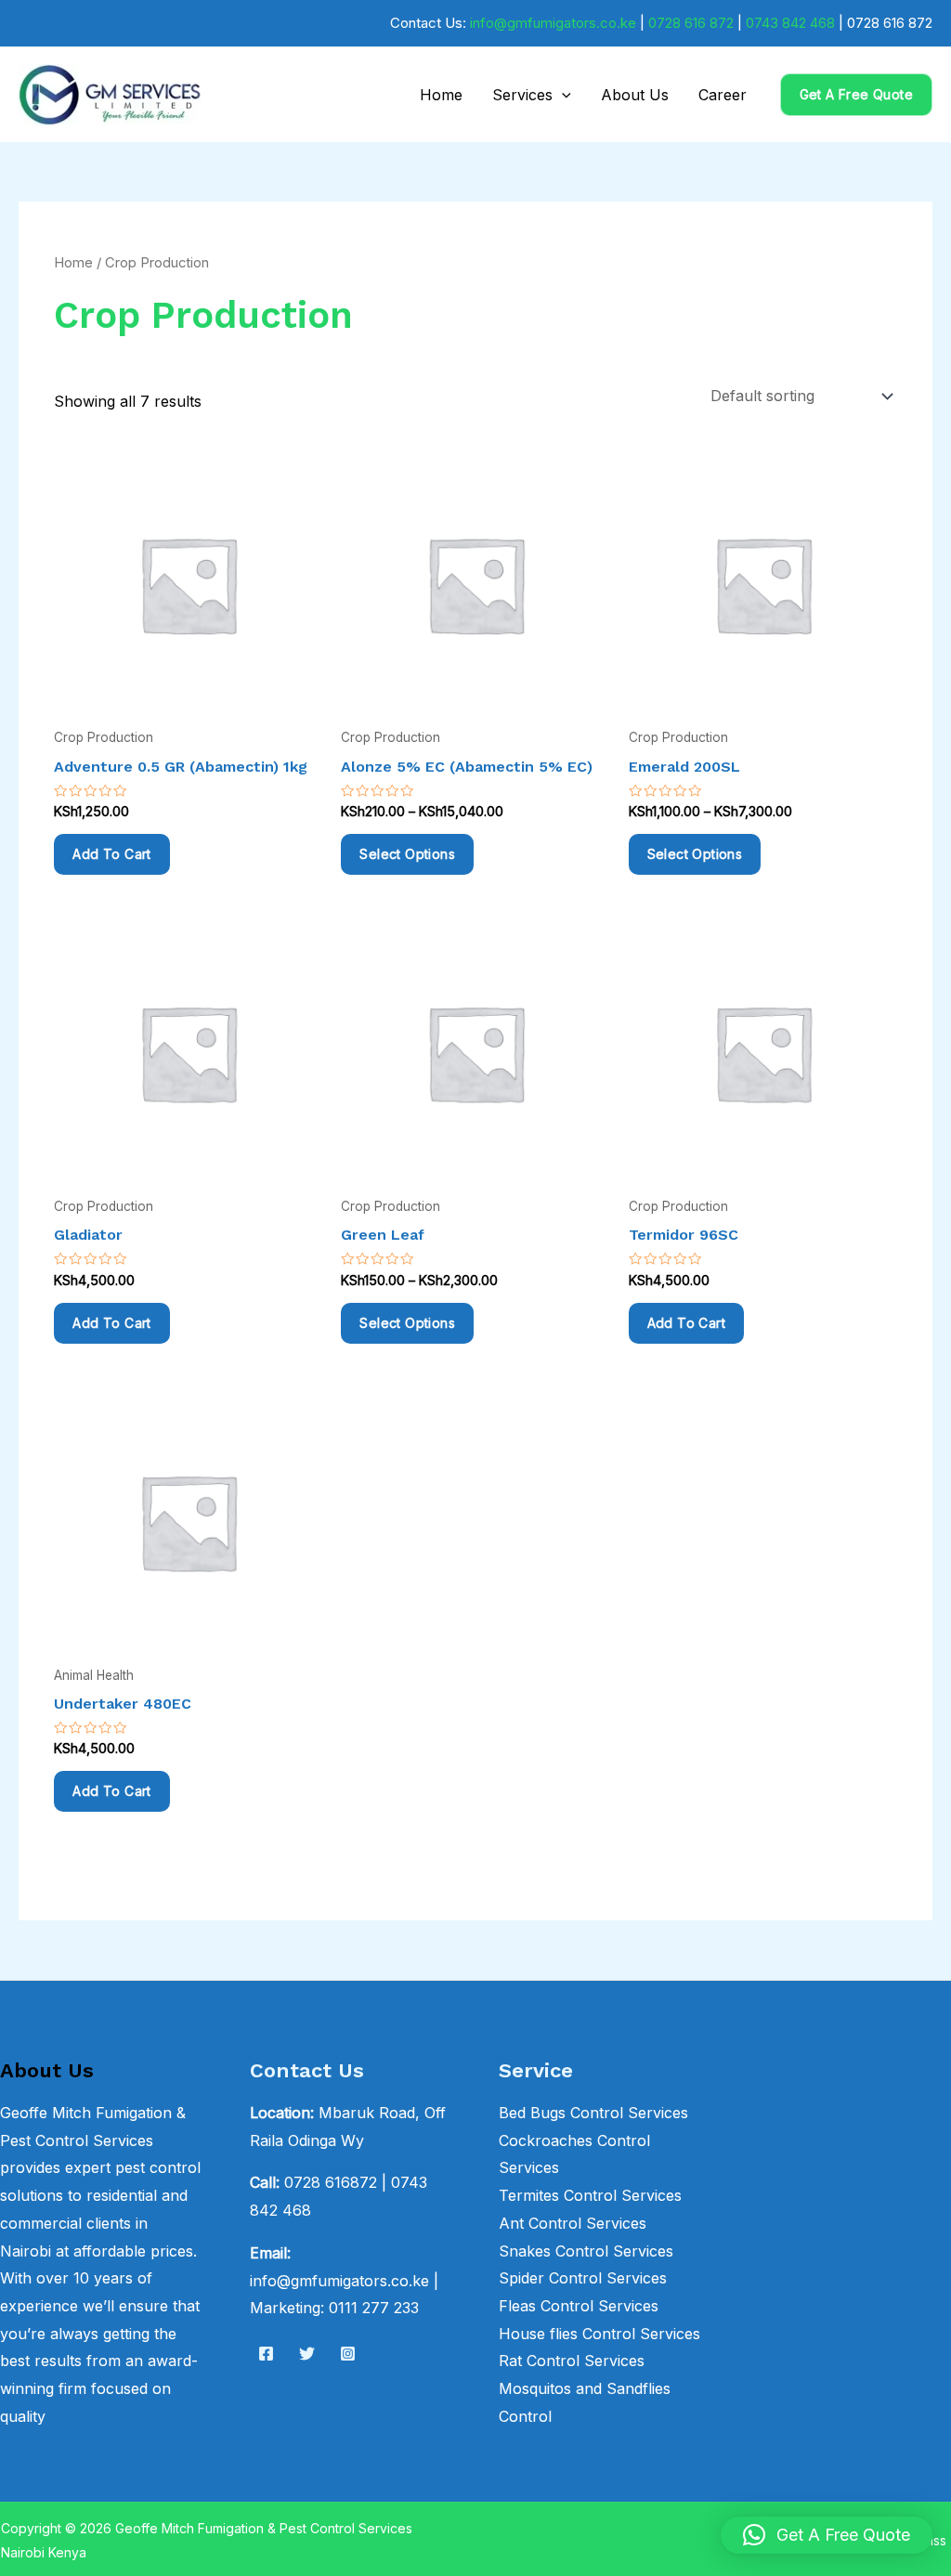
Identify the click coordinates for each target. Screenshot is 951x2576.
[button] (856, 95)
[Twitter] (307, 2354)
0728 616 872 (691, 23)
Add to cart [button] (111, 854)
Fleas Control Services (579, 2306)
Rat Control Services (572, 2361)
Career (723, 95)
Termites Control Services (590, 2195)
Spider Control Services (583, 2278)
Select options (407, 854)
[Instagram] (348, 2354)
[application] (562, 95)
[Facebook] (266, 2354)
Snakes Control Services (586, 2251)
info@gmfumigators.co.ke (553, 23)
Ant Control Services (573, 2223)
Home (441, 95)
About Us (635, 95)
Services (522, 95)
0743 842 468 (790, 23)
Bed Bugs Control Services (593, 2113)
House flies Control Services (599, 2334)
